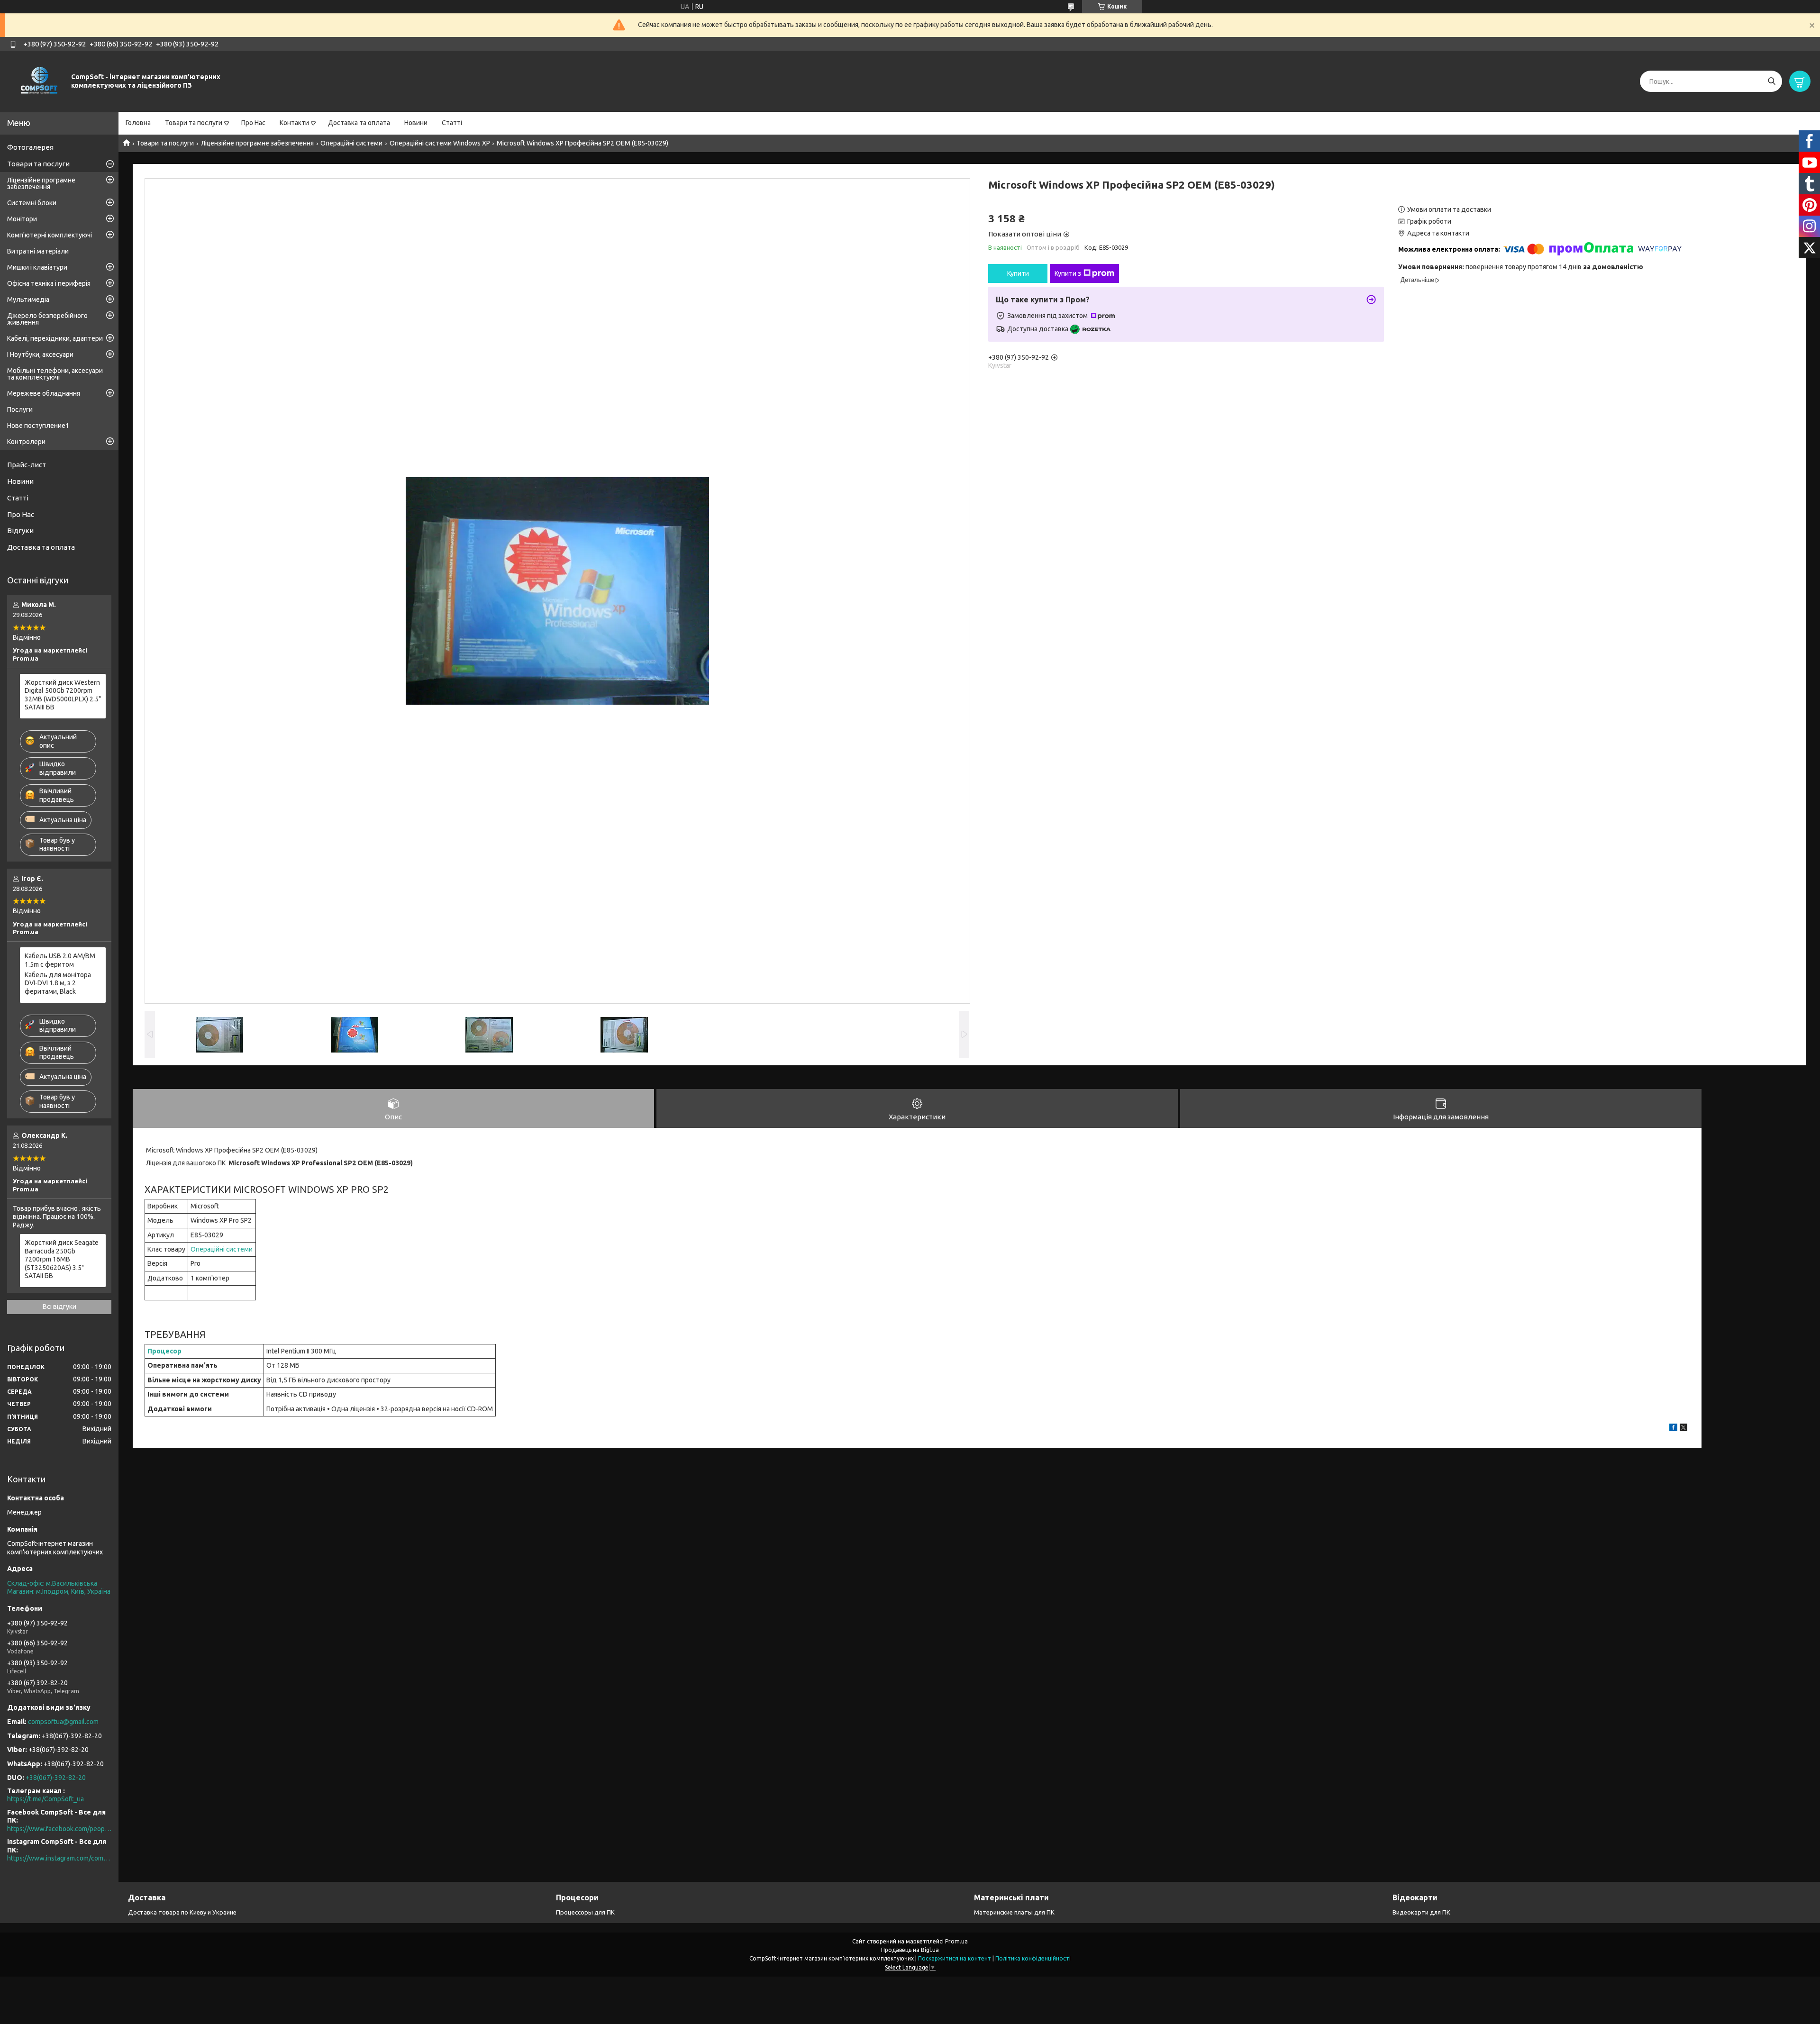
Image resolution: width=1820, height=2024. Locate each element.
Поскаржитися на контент (955, 1958)
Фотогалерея (30, 147)
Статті (452, 123)
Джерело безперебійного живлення (47, 319)
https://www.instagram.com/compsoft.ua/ (59, 1858)
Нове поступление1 (38, 426)
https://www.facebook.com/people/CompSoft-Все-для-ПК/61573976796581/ (59, 1829)
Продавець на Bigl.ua (910, 1950)
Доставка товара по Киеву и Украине (182, 1912)
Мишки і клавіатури (37, 267)
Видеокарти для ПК (1421, 1912)
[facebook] (1673, 1429)
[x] (1683, 1429)
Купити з (1068, 273)
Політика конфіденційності (1033, 1958)
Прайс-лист (27, 465)
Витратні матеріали (38, 251)
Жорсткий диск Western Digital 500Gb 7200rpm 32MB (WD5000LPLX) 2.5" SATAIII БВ (63, 695)
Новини (416, 123)
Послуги (20, 409)
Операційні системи (351, 143)
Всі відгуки (59, 1307)
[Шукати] (1771, 81)
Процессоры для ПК (585, 1912)
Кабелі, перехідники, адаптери (55, 338)
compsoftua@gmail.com (63, 1722)
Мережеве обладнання (44, 393)
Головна (138, 123)
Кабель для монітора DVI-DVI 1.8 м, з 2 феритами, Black (58, 983)
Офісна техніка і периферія (49, 283)
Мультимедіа (28, 300)
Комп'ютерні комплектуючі (50, 235)
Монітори (22, 219)
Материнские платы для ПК (1014, 1912)
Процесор (164, 1351)
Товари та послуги (194, 123)
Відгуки (20, 531)
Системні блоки (32, 203)
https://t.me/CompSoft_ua (45, 1799)
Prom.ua (956, 1941)
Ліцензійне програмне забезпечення (257, 143)
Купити (1018, 273)
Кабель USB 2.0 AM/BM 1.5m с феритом (60, 960)
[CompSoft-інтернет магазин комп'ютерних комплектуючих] (38, 81)
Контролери (26, 442)
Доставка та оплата (359, 123)
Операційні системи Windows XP (440, 143)
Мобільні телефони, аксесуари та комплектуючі (55, 374)
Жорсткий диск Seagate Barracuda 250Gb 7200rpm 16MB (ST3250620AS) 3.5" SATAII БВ (62, 1259)
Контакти (294, 123)
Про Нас (253, 123)
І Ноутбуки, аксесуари (40, 354)
